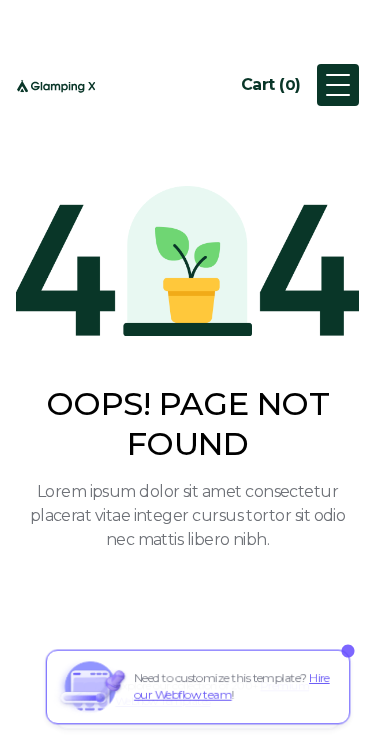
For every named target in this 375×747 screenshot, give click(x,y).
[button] (271, 85)
